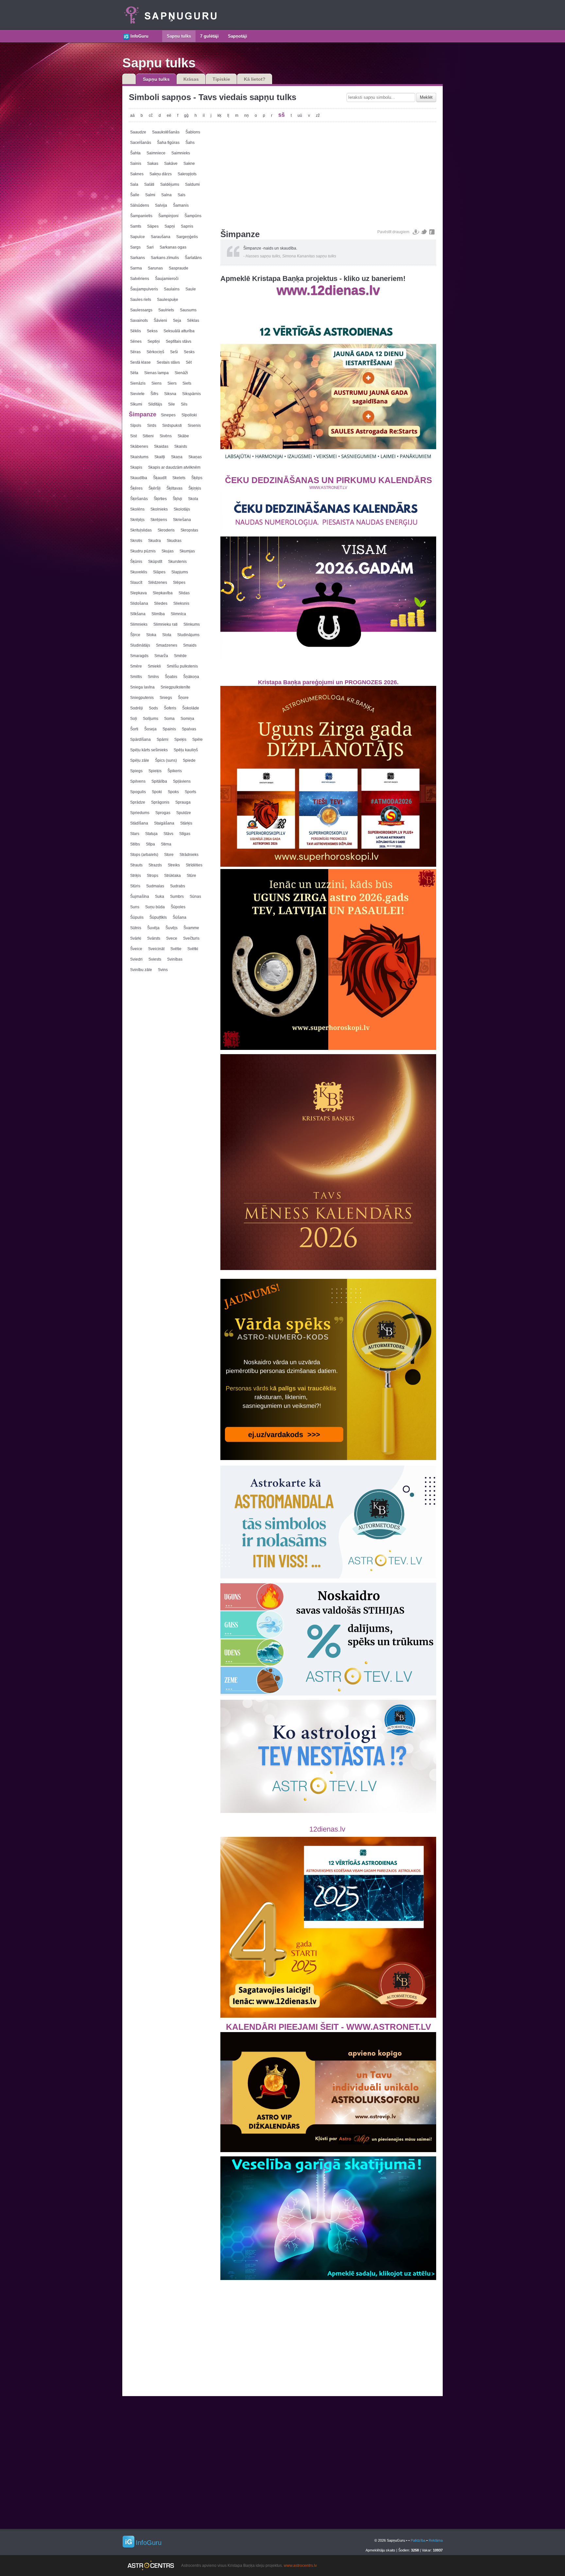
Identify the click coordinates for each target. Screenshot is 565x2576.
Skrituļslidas (141, 530)
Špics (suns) (166, 760)
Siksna (170, 394)
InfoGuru (139, 36)
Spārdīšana (140, 740)
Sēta (134, 373)
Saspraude (179, 268)
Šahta (135, 153)
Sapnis (187, 226)
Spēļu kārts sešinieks (149, 750)
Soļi (134, 719)
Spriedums (140, 813)
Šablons (193, 132)
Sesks (189, 352)
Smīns (153, 677)
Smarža (161, 656)
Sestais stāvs (168, 362)
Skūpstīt (155, 562)
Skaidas (161, 446)
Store (169, 855)
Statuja (151, 834)
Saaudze (138, 132)
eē (169, 115)
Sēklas (193, 321)
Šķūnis (136, 562)
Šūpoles (178, 907)
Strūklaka (172, 876)
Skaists (181, 446)
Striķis (136, 876)
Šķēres (136, 488)
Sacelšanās (141, 143)
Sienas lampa (156, 373)
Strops (153, 876)
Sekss (152, 331)
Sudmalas (155, 886)
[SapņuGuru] (169, 15)
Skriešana (182, 520)
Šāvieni (160, 321)
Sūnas (195, 896)
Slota (167, 635)
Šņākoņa (191, 677)
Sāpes (153, 226)
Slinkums (192, 624)
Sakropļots (187, 174)
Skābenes (139, 446)
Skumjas (187, 551)
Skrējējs (137, 520)
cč (151, 115)
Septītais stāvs (179, 341)
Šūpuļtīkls (158, 917)
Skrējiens (159, 520)
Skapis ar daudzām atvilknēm (174, 467)
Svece (172, 938)
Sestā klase (140, 362)
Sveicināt (156, 949)
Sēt (189, 362)
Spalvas (189, 729)
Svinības (175, 959)
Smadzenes (167, 645)
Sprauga (183, 802)
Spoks (173, 792)
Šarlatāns (193, 258)
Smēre (136, 666)
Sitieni (148, 436)
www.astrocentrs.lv (300, 2566)
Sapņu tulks (179, 36)
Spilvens (138, 781)
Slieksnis (181, 603)
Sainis (136, 164)
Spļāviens (182, 781)
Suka (160, 896)
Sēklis (136, 331)
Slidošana (139, 603)
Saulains (172, 289)
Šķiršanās (139, 499)
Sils (184, 404)
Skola (193, 499)
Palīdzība (418, 2540)
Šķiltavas (174, 488)
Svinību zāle (141, 970)
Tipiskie (221, 79)
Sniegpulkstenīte (175, 687)
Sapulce (137, 237)
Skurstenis (177, 562)
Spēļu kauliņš (186, 750)
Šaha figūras (168, 143)
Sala (134, 184)
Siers (172, 383)
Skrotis (136, 541)
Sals (181, 195)
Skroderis (166, 530)
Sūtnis (136, 928)
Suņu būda (155, 907)
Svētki (193, 949)
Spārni (163, 740)
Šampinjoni (168, 216)
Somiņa (187, 719)
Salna (166, 195)
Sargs (135, 247)
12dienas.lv (328, 1829)
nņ (247, 115)
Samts (136, 226)
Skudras (174, 541)
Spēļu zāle (140, 760)
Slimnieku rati (165, 624)
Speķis (180, 740)
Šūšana (180, 917)
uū (300, 115)
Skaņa (177, 457)
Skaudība (139, 478)
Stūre (191, 876)
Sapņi (170, 226)
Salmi (150, 195)
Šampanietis (141, 216)
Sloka (151, 635)
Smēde (180, 656)
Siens (156, 383)
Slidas (184, 593)
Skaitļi (160, 457)
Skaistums (139, 457)
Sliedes (161, 603)
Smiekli (154, 666)
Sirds (152, 426)
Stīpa (150, 844)
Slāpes (159, 572)
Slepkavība (163, 593)
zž (318, 115)
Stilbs (135, 844)
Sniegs (166, 698)
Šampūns (193, 216)
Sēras (135, 352)
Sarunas (155, 268)
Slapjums (180, 572)
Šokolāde (191, 708)
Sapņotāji (238, 36)
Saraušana (161, 237)
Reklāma (436, 2540)
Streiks (174, 865)
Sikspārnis (191, 394)
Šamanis (181, 205)
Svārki (136, 938)
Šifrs (154, 394)
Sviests (155, 959)
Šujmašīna (140, 896)
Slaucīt (136, 583)
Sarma (136, 268)
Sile (171, 404)
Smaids (190, 645)
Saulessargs (141, 310)
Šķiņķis (195, 488)
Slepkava (138, 593)
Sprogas (163, 813)
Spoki (157, 792)
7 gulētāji (209, 36)
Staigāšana (164, 823)
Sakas (153, 164)
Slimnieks (139, 624)
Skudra (154, 541)
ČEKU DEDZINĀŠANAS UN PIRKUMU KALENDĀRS (328, 480)
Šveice (136, 949)
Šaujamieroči (167, 279)
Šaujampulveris (144, 289)
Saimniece (156, 153)
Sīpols (136, 426)
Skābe (183, 436)
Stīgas (185, 834)
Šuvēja (153, 928)
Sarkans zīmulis (165, 258)
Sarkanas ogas (173, 247)
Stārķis (186, 823)
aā (132, 115)
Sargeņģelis (187, 237)
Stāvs (168, 834)
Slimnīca (178, 614)
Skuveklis (139, 572)
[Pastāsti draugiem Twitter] (424, 232)
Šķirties (160, 499)
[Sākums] (158, 34)
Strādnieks (189, 855)
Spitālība (159, 781)
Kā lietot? (255, 79)
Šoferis (170, 708)
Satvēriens (140, 279)
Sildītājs (155, 404)
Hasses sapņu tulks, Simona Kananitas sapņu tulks (291, 256)
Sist (133, 436)
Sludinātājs (140, 645)
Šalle (135, 195)
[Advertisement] (328, 174)
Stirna (166, 844)
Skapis (136, 467)
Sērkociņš (155, 352)
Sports (190, 792)
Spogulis (138, 792)
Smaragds (139, 656)
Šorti (134, 729)
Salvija (161, 205)
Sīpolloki (189, 415)
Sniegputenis (142, 698)
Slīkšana (138, 614)
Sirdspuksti (172, 426)
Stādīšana (139, 823)
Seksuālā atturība (179, 331)
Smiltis (136, 677)
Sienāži (181, 373)
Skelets (179, 478)
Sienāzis (138, 383)
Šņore (183, 698)
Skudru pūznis (143, 551)
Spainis (169, 729)
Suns (135, 907)
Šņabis (171, 677)
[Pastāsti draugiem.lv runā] (416, 232)
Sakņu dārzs (161, 174)
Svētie (176, 949)
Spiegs (136, 771)
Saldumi (192, 184)
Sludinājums (188, 635)
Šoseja (150, 729)
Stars (135, 834)
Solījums (151, 719)
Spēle (197, 740)
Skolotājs (182, 509)
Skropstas (189, 530)
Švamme (191, 928)
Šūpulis (137, 917)
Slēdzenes (158, 583)
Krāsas (191, 79)
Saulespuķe (168, 300)
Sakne (189, 164)
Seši (174, 352)
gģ (186, 115)
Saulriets (166, 310)
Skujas (168, 551)
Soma (169, 719)
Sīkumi (136, 404)
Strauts (136, 865)
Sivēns (166, 436)
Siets (187, 383)
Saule (191, 289)
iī (204, 115)
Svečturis (191, 938)
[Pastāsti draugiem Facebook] (432, 232)
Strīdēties (194, 865)
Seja (177, 321)
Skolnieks (159, 509)
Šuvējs (171, 928)
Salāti (149, 184)
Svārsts (154, 938)
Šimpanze (143, 414)
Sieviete (137, 394)
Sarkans (137, 258)
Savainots (139, 321)
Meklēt (426, 97)
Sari (150, 247)
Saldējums (170, 184)
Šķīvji (177, 499)
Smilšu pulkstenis (182, 666)
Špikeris (175, 771)
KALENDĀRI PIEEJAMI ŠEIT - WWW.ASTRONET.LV (328, 2027)
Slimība (158, 614)
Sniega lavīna (142, 687)
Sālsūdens (140, 205)
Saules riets (141, 300)
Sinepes (168, 415)
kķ (219, 115)
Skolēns (137, 509)
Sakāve (171, 164)
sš (282, 115)
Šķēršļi (154, 488)
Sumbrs (177, 896)
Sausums (188, 310)
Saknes (137, 174)
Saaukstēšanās (166, 132)
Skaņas (195, 457)
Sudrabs (178, 886)
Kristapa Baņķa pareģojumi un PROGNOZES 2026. (328, 682)
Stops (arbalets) (144, 855)
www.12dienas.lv (328, 290)
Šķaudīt (160, 478)
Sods (153, 708)
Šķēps (197, 478)
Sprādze (138, 802)
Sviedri (136, 959)
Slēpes (179, 583)
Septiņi (154, 341)
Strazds (155, 865)
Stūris (135, 886)
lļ (228, 115)
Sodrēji (137, 708)
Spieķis (155, 771)
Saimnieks (181, 153)
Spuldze (184, 813)
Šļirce (135, 635)
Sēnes (136, 341)
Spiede (189, 760)
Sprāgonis (160, 802)
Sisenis (194, 426)
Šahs (190, 143)
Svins (163, 970)
